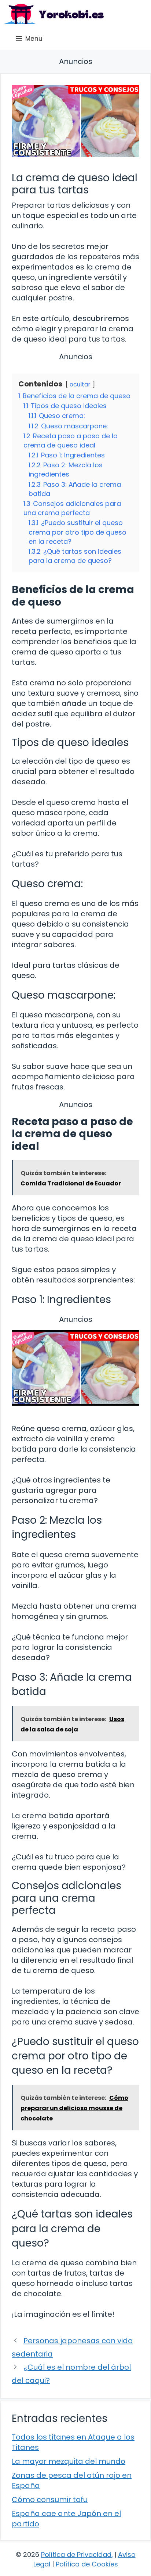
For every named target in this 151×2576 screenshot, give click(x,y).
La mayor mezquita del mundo (69, 2461)
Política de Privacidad (76, 2554)
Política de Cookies (87, 2564)
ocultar (80, 384)
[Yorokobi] (54, 14)
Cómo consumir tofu (50, 2500)
